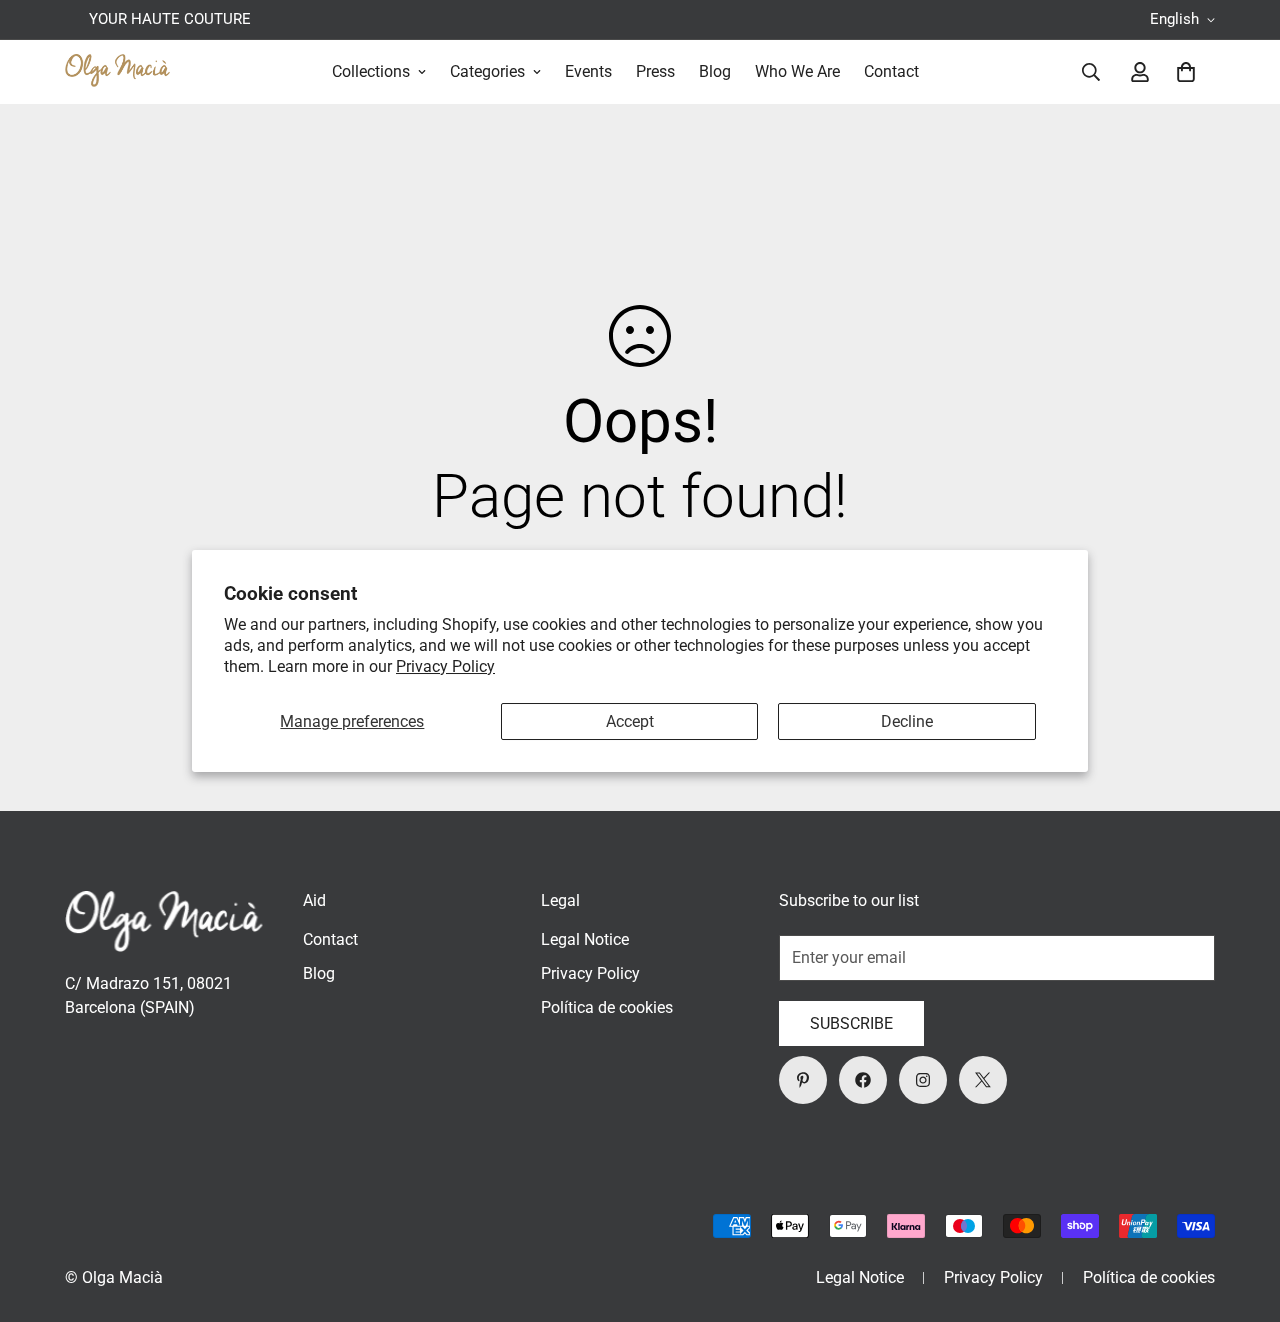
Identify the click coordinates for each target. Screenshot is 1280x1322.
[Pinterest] (803, 1080)
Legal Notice (585, 939)
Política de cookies (607, 1007)
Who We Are (797, 71)
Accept (630, 721)
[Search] (1091, 72)
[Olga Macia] (117, 72)
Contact (891, 71)
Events (588, 71)
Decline (907, 721)
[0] (1186, 72)
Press (655, 71)
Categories (487, 71)
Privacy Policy (445, 666)
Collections (371, 71)
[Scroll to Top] (1241, 1213)
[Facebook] (863, 1080)
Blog (715, 71)
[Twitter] (983, 1080)
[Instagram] (923, 1080)
